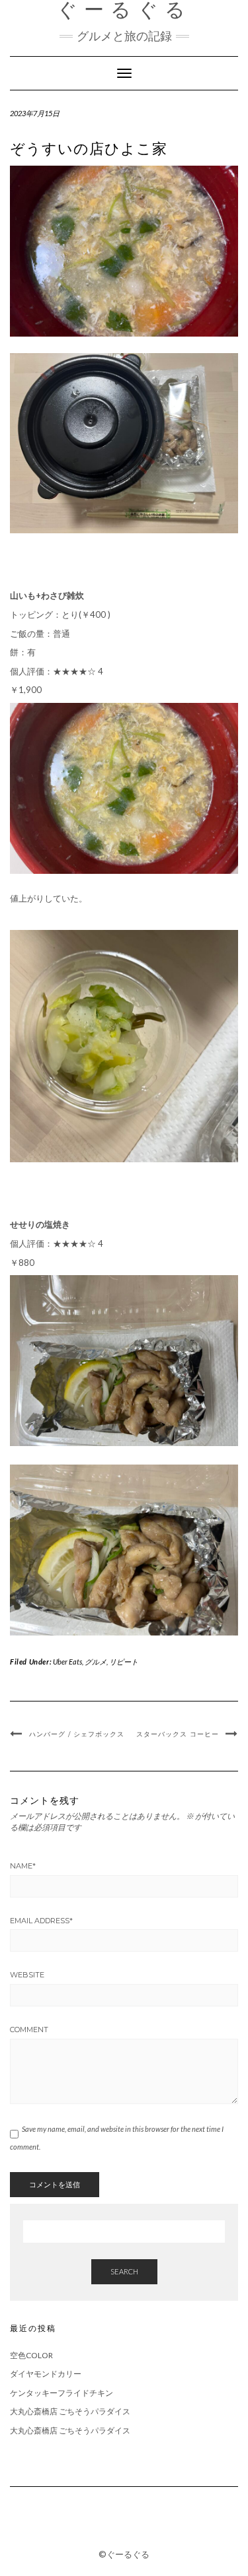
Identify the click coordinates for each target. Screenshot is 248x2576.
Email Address (41, 1921)
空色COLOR (31, 2355)
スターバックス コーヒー (178, 1734)
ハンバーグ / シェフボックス (77, 1734)
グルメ (96, 1662)
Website (27, 1975)
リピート (124, 1662)
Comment (29, 2030)
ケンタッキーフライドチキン (62, 2393)
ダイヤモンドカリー (46, 2374)
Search (124, 2271)
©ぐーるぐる (124, 2554)
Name (23, 1866)
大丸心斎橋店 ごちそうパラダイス (70, 2411)
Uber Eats (67, 1662)
